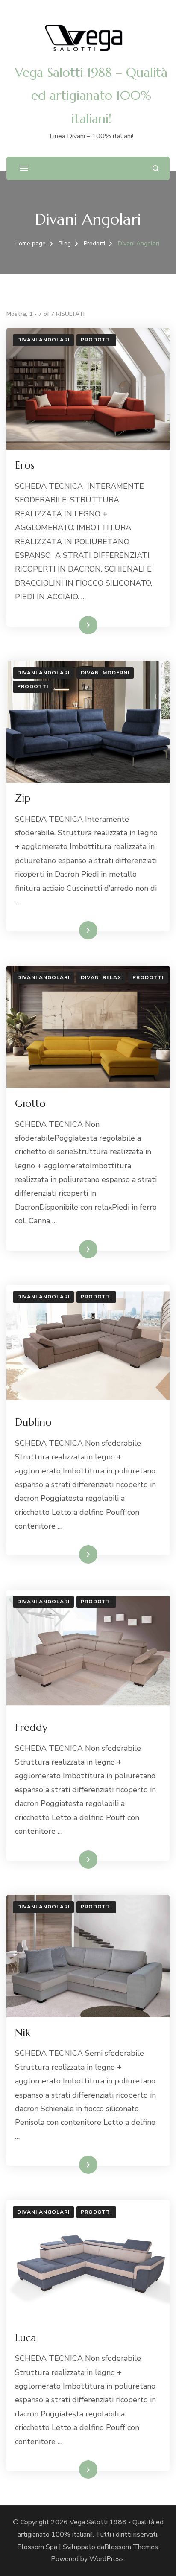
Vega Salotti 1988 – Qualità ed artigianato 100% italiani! (91, 95)
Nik (23, 2033)
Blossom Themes (131, 2547)
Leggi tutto (74, 625)
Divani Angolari (43, 340)
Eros (25, 465)
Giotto (30, 1103)
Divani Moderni (105, 673)
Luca (26, 2338)
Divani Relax (101, 977)
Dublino (33, 1422)
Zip (23, 798)
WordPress (107, 2559)
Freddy (31, 1727)
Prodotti (96, 340)
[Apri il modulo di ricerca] (156, 168)
